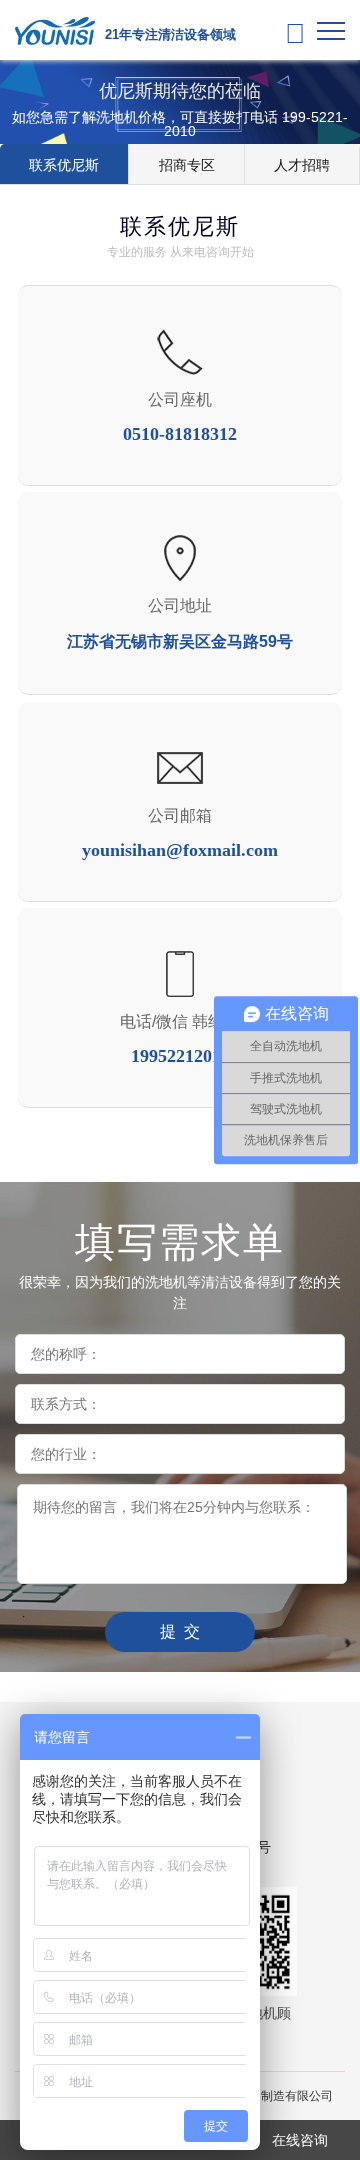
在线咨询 (300, 2140)
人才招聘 (302, 165)
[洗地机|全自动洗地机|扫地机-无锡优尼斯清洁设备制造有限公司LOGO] (55, 30)
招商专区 (187, 165)
